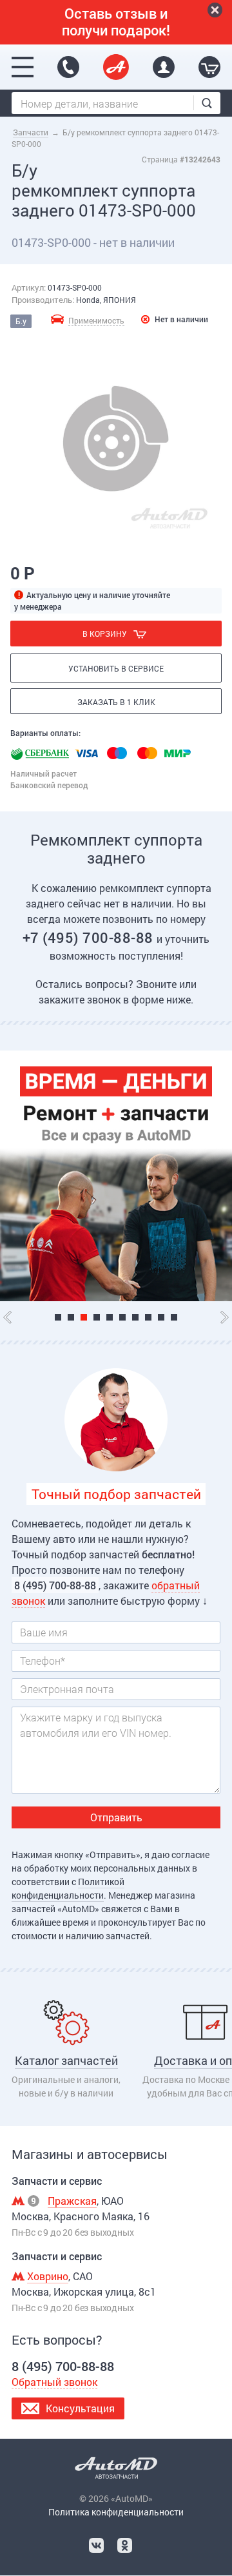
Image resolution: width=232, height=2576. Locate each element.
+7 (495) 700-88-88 (90, 937)
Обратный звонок (54, 2382)
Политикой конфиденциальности (68, 1888)
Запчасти (31, 132)
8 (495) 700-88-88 (68, 67)
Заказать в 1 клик (116, 702)
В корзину (105, 634)
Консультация (80, 2408)
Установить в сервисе (116, 668)
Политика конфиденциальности (116, 2512)
